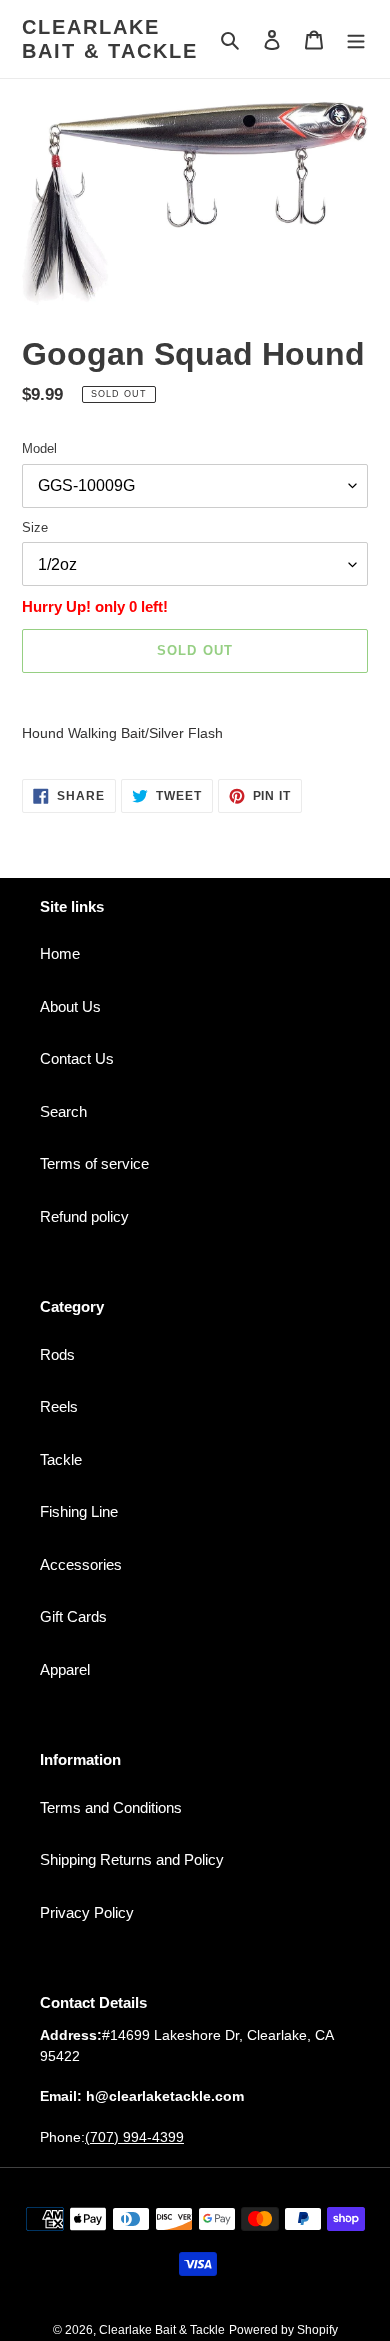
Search (63, 1111)
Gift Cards (73, 1616)
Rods (57, 1354)
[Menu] (356, 39)
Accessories (81, 1564)
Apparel (65, 1669)
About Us (70, 1006)
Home (60, 953)
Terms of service (94, 1163)
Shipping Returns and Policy (132, 1859)
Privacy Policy (87, 1912)
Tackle (61, 1459)
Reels (59, 1406)
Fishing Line (79, 1511)
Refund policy (84, 1216)
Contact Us (77, 1058)
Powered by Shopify (283, 2330)
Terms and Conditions (111, 1807)
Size (35, 527)
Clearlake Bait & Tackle (110, 39)
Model (39, 448)
